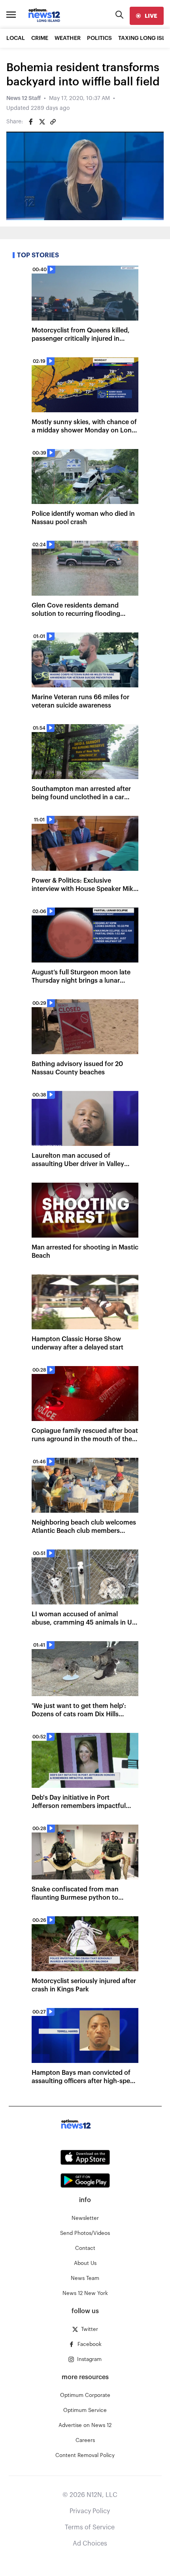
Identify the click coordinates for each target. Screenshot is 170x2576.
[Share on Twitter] (42, 122)
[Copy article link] (53, 122)
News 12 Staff (24, 98)
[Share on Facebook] (31, 122)
